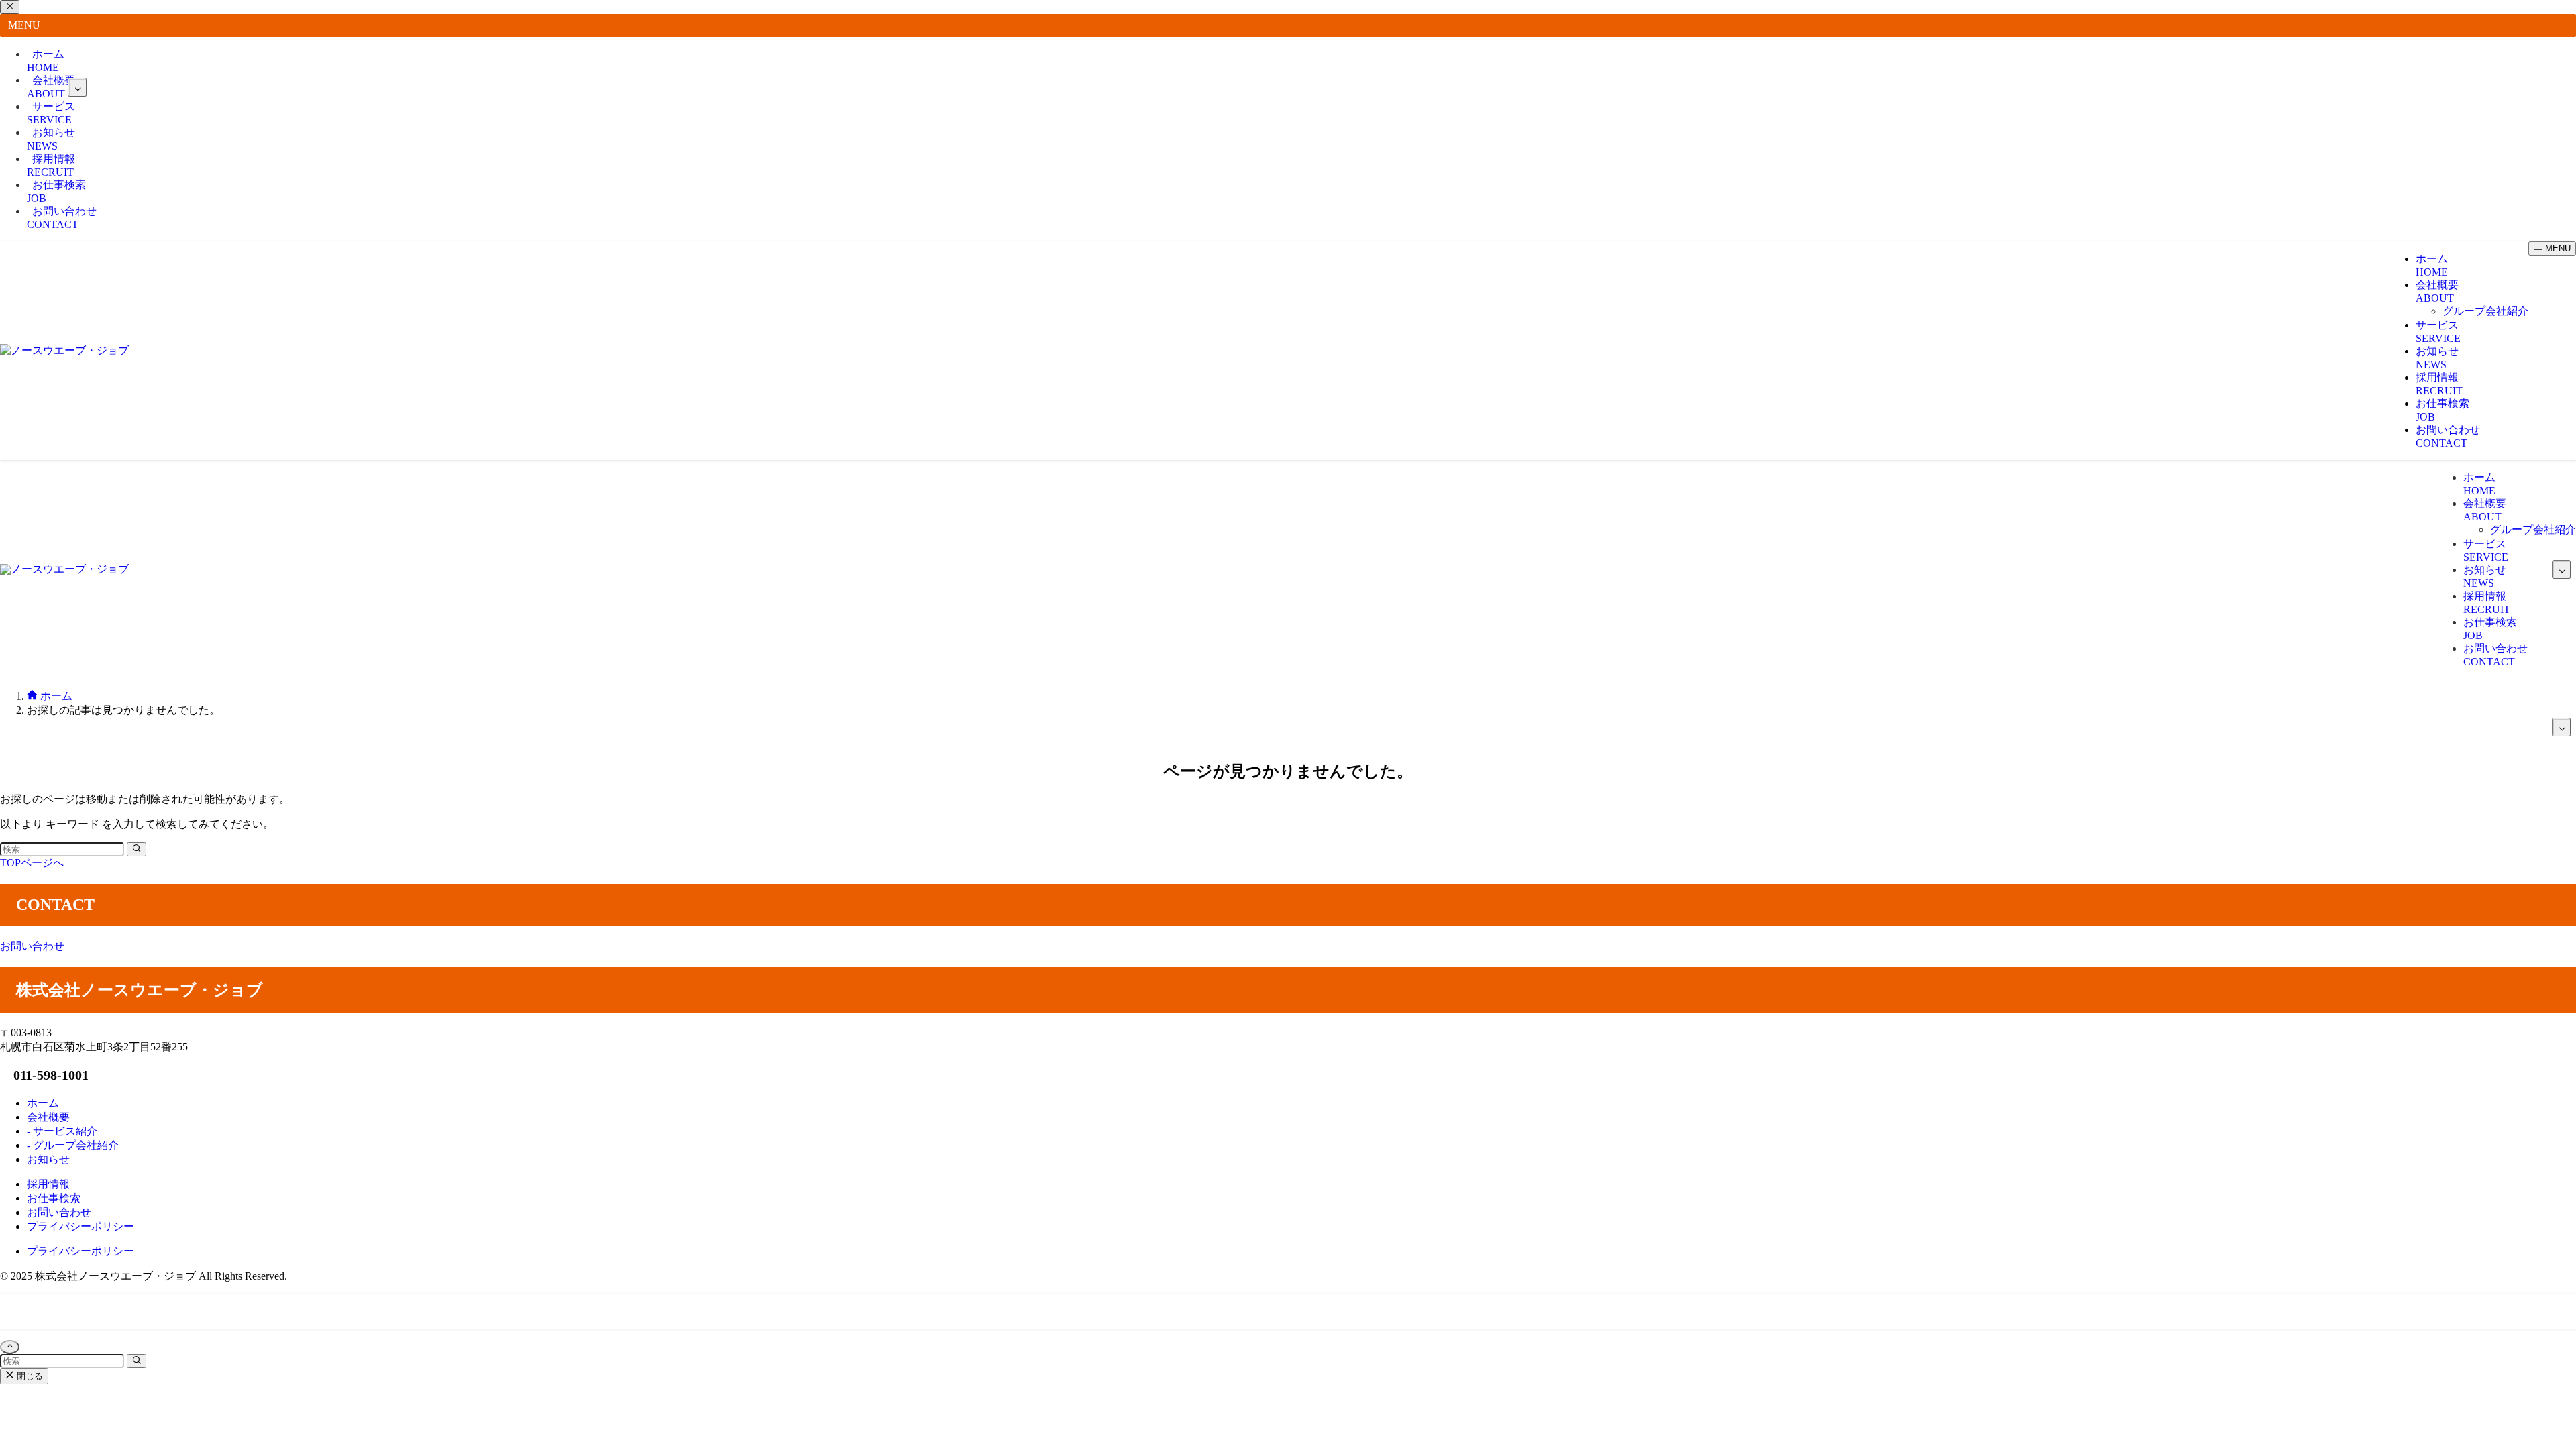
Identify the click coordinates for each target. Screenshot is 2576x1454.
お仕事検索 (56, 191)
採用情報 (51, 165)
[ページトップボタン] (10, 1347)
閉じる (29, 1376)
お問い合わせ (62, 218)
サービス (51, 113)
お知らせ (51, 139)
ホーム (46, 61)
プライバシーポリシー (80, 1251)
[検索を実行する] (137, 849)
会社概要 (51, 87)
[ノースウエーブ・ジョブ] (64, 350)
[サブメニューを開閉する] (77, 87)
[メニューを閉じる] (10, 7)
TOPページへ (32, 863)
